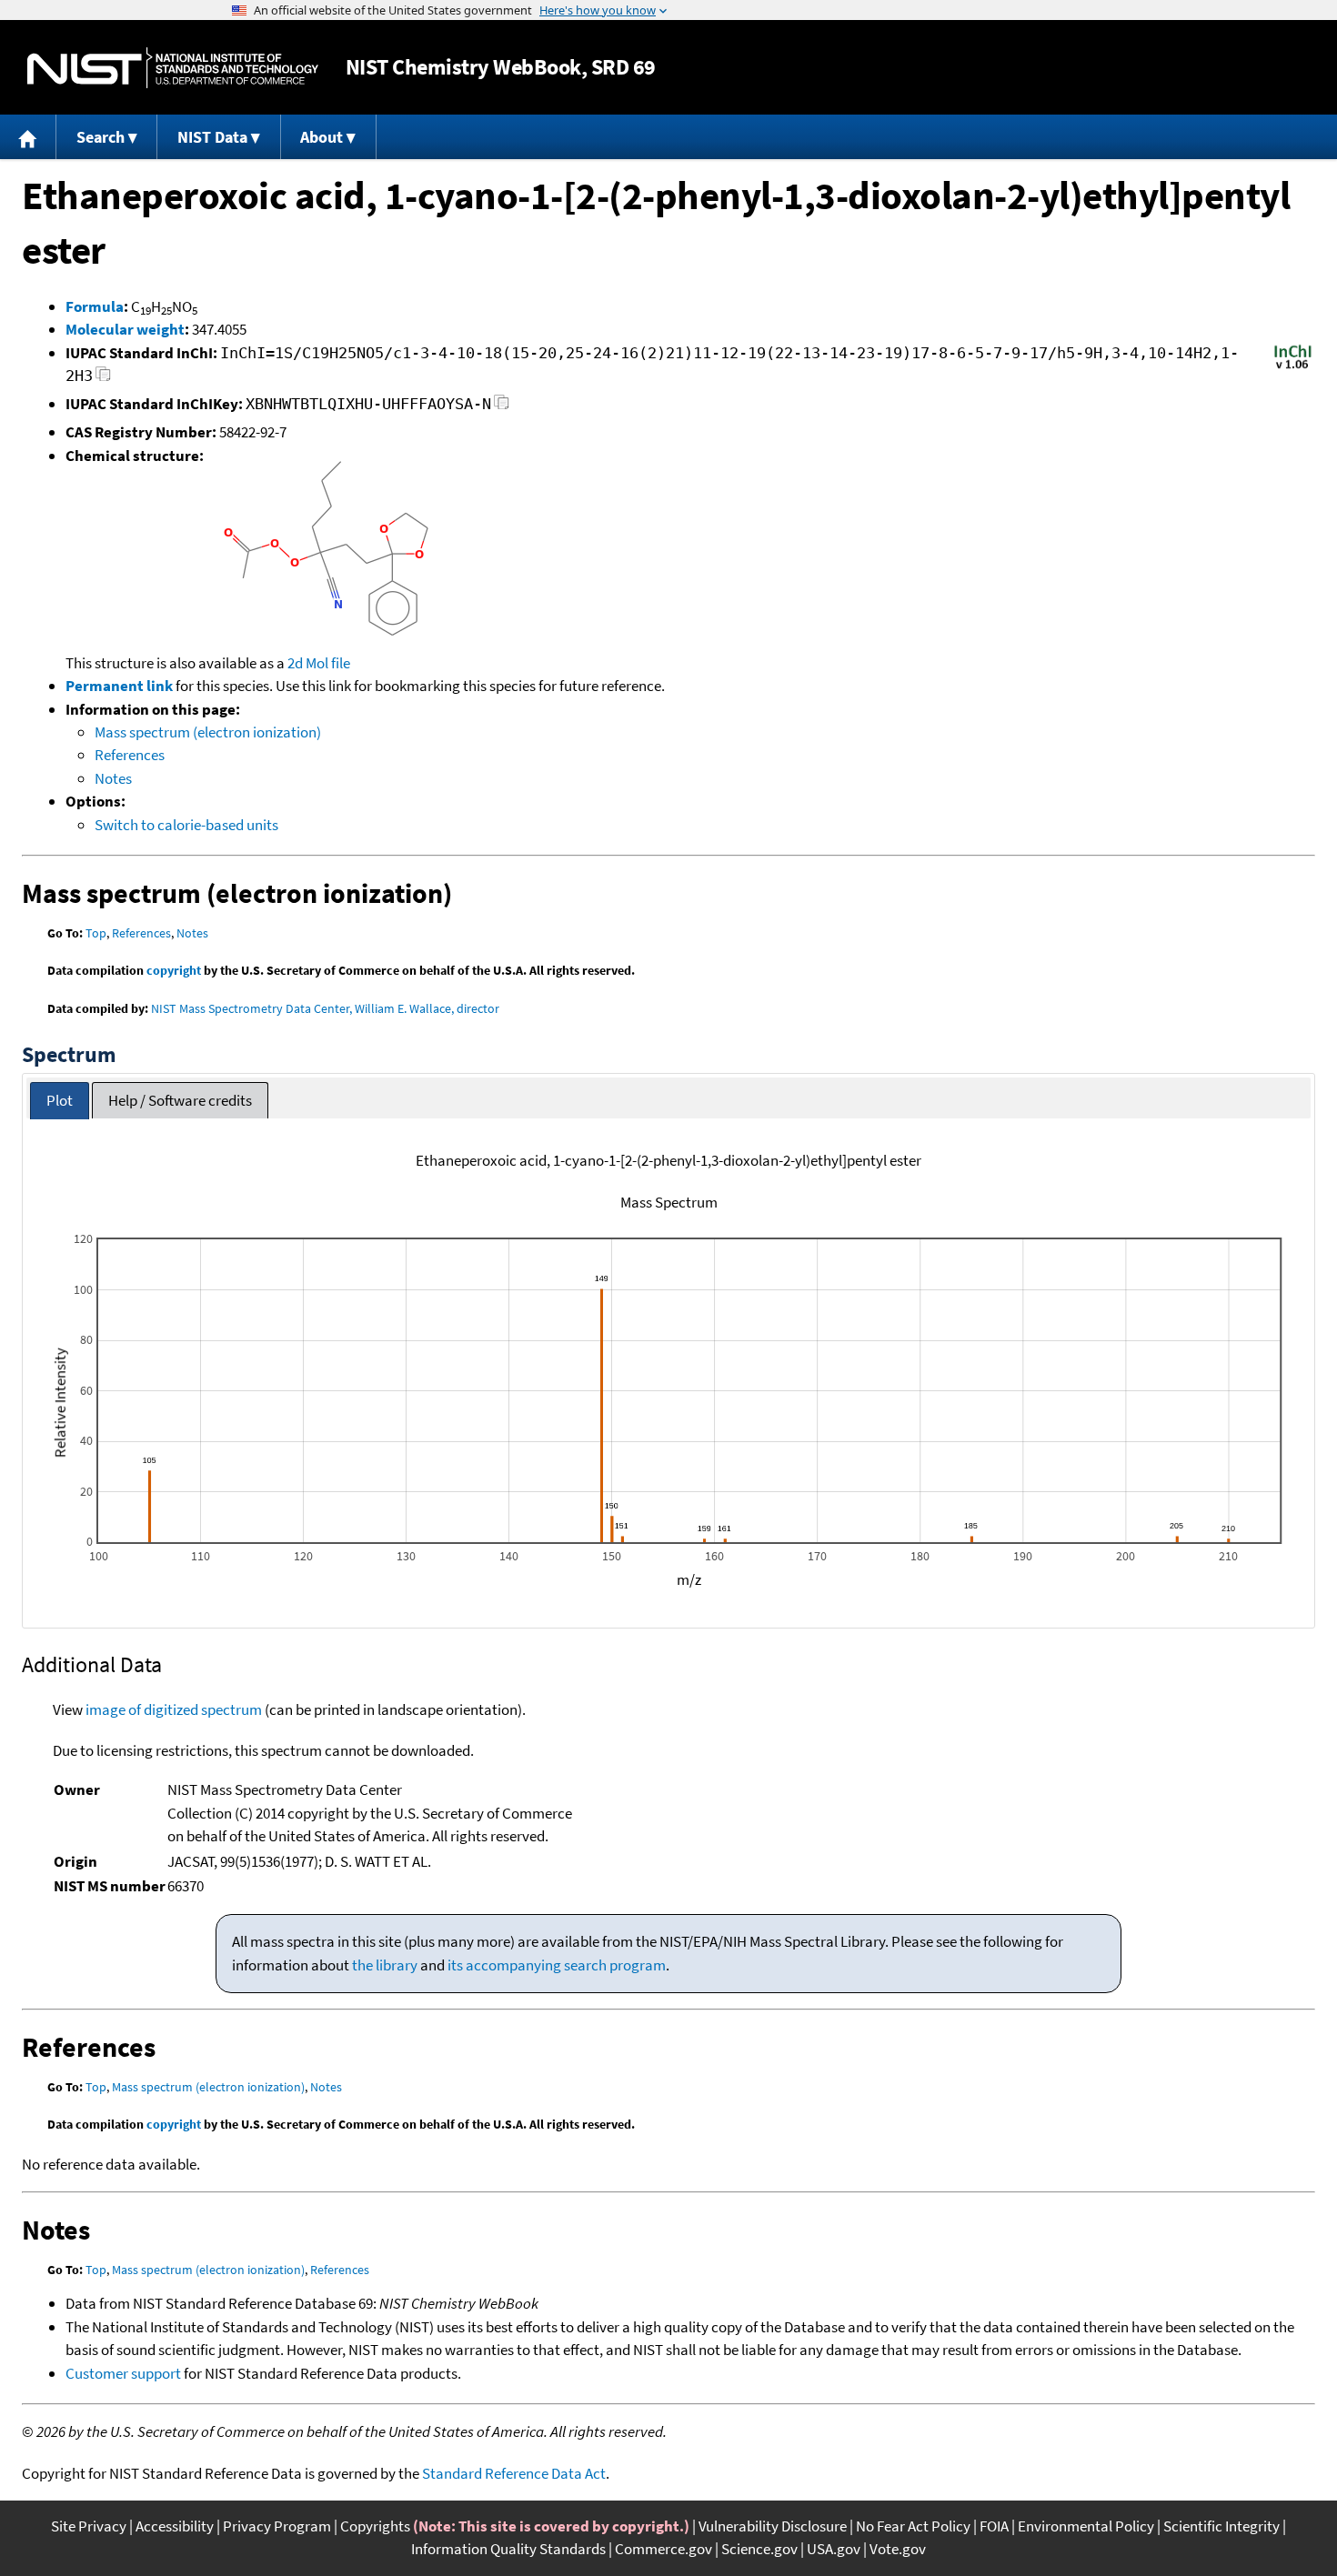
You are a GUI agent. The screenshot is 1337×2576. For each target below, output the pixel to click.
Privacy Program (277, 2526)
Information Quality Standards (508, 2549)
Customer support (123, 2373)
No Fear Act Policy (913, 2526)
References (130, 755)
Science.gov (759, 2549)
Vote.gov (898, 2549)
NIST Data (212, 137)
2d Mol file (319, 663)
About (322, 137)
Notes (113, 778)
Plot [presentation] (60, 1100)
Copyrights (375, 2526)
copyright (174, 970)
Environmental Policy (1086, 2526)
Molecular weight (125, 329)
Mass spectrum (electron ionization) (208, 732)
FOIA (994, 2526)
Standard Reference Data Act (514, 2473)
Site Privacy (89, 2526)
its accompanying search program (557, 1965)
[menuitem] (28, 137)
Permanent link (119, 686)
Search (101, 137)
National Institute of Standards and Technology (173, 68)
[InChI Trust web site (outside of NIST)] (1293, 367)
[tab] (60, 1101)
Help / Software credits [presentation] (180, 1100)
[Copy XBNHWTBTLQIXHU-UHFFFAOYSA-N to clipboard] (502, 407)
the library (385, 1965)
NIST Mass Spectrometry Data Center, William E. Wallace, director (325, 1008)
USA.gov (834, 2549)
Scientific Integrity (1221, 2526)
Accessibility (175, 2526)
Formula (95, 306)
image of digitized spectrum (174, 1709)
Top (96, 933)
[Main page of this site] (28, 137)
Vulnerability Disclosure (773, 2526)
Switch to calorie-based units (186, 825)
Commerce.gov (663, 2549)
